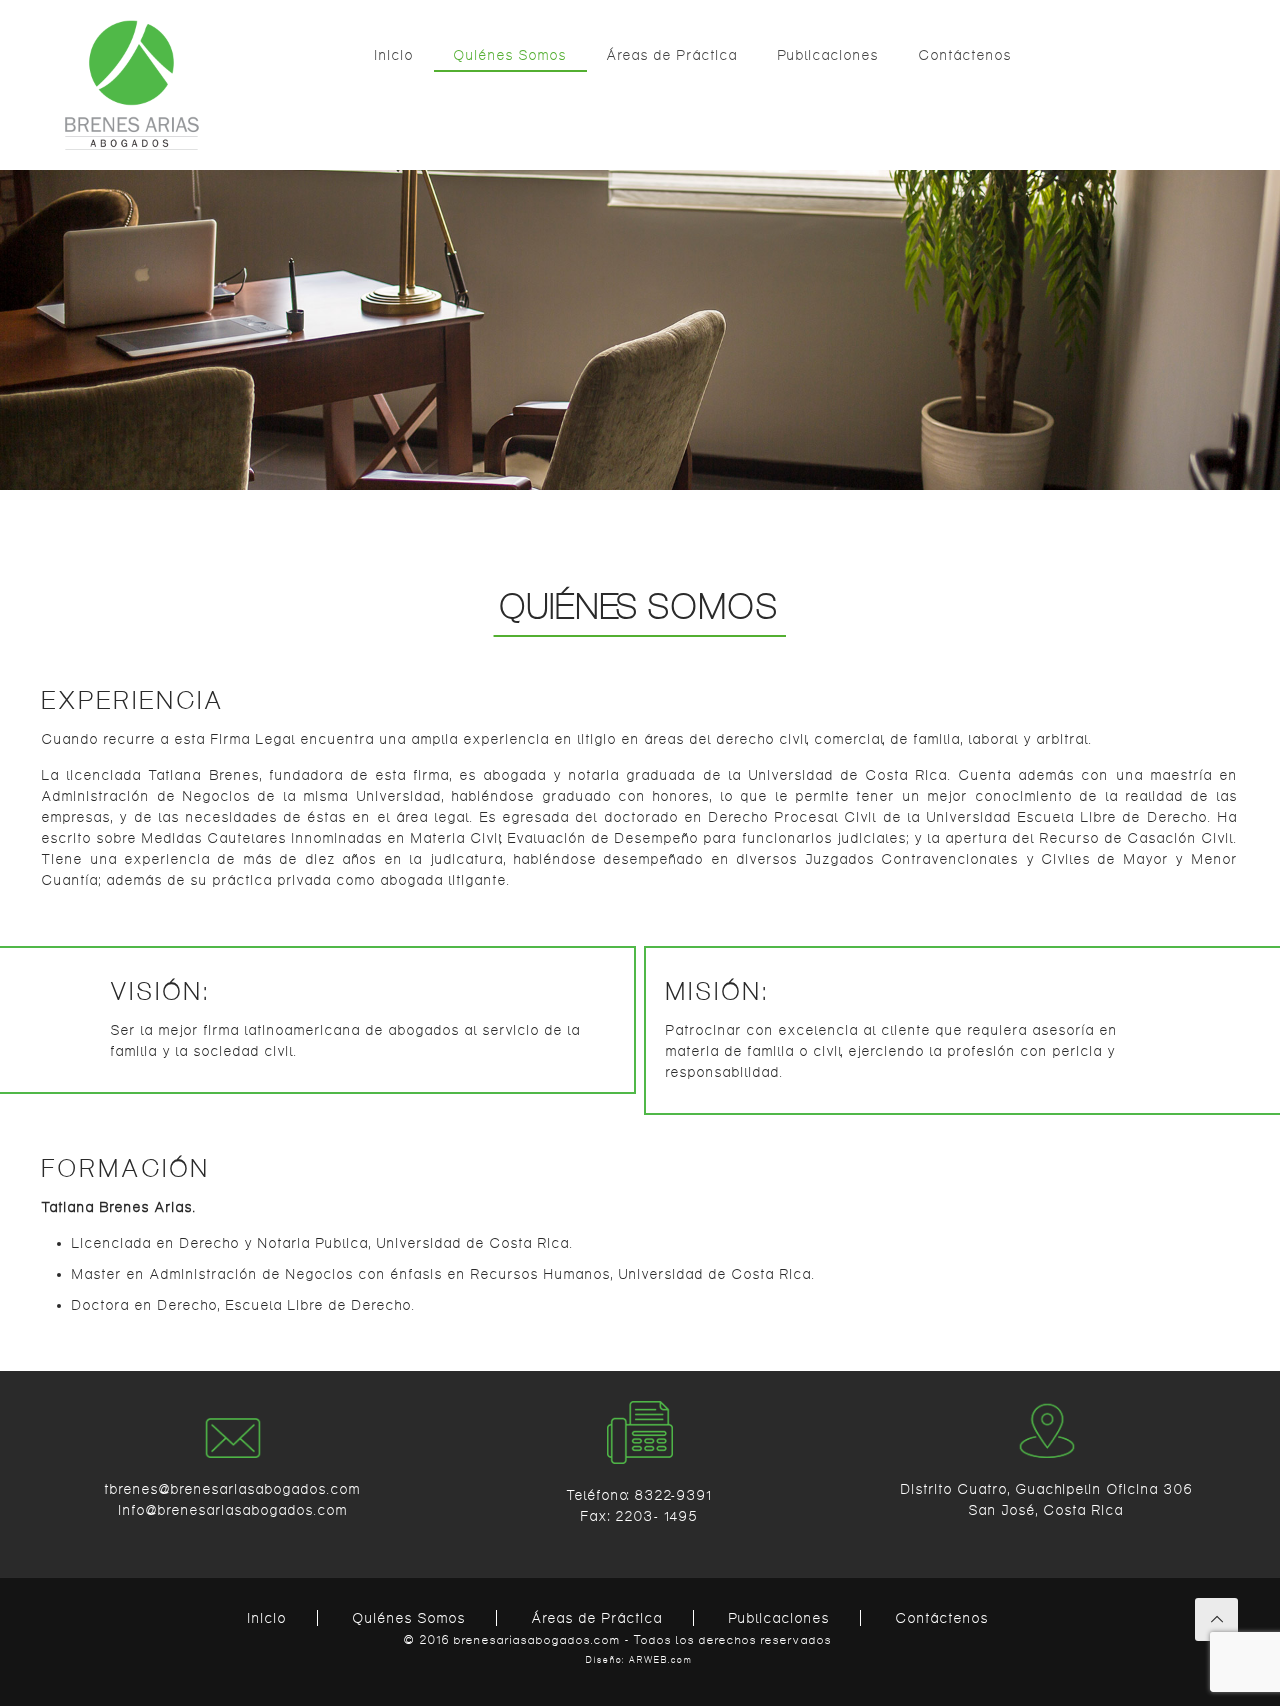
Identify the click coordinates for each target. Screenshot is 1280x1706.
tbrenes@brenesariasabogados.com (233, 1489)
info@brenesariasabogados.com (233, 1510)
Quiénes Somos (409, 1618)
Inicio (267, 1618)
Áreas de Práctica (597, 1618)
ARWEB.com (661, 1660)
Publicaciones (779, 1618)
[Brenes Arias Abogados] (132, 85)
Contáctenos (942, 1618)
